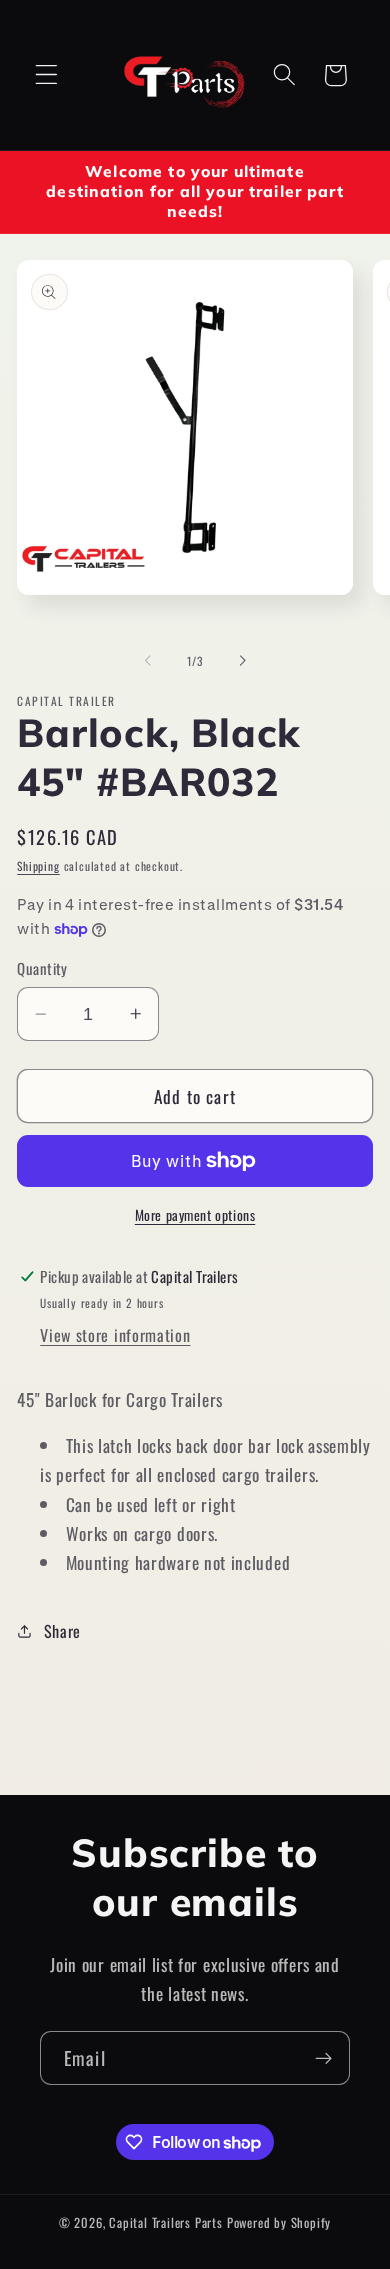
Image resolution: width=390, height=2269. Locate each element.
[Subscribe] (323, 2058)
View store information (115, 1335)
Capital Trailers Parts (166, 2222)
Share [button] (62, 1631)
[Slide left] (148, 661)
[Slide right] (242, 661)
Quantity (42, 968)
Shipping (38, 865)
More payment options (195, 1215)
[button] (46, 75)
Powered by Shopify (279, 2222)
